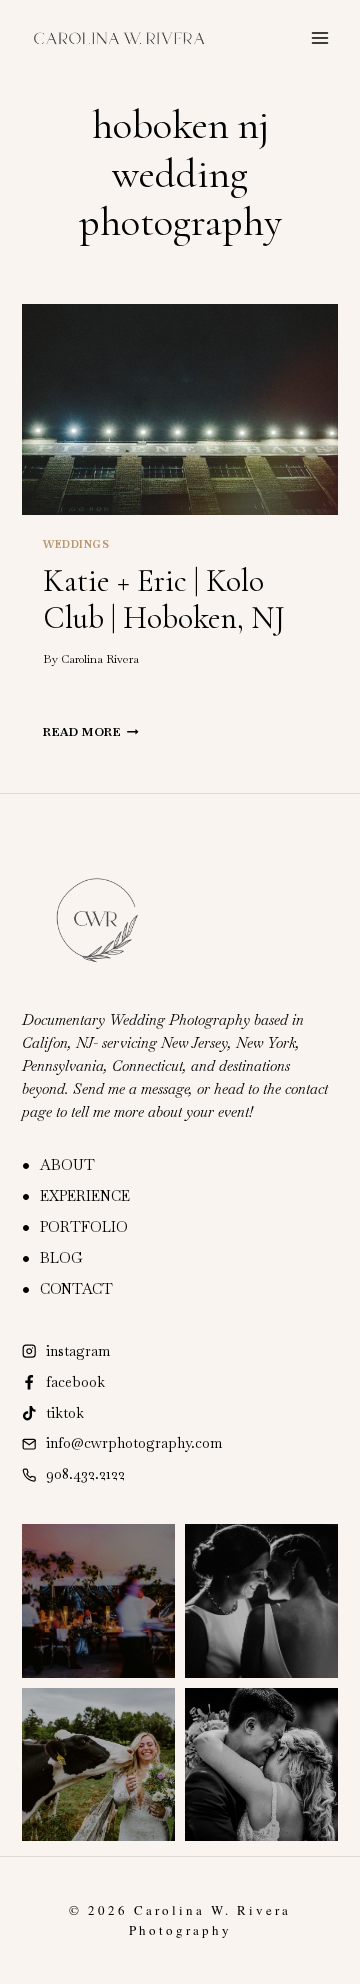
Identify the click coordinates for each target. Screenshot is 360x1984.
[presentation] (180, 409)
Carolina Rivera (100, 659)
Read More (90, 732)
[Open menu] (320, 37)
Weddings (76, 544)
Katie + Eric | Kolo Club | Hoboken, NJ (164, 600)
